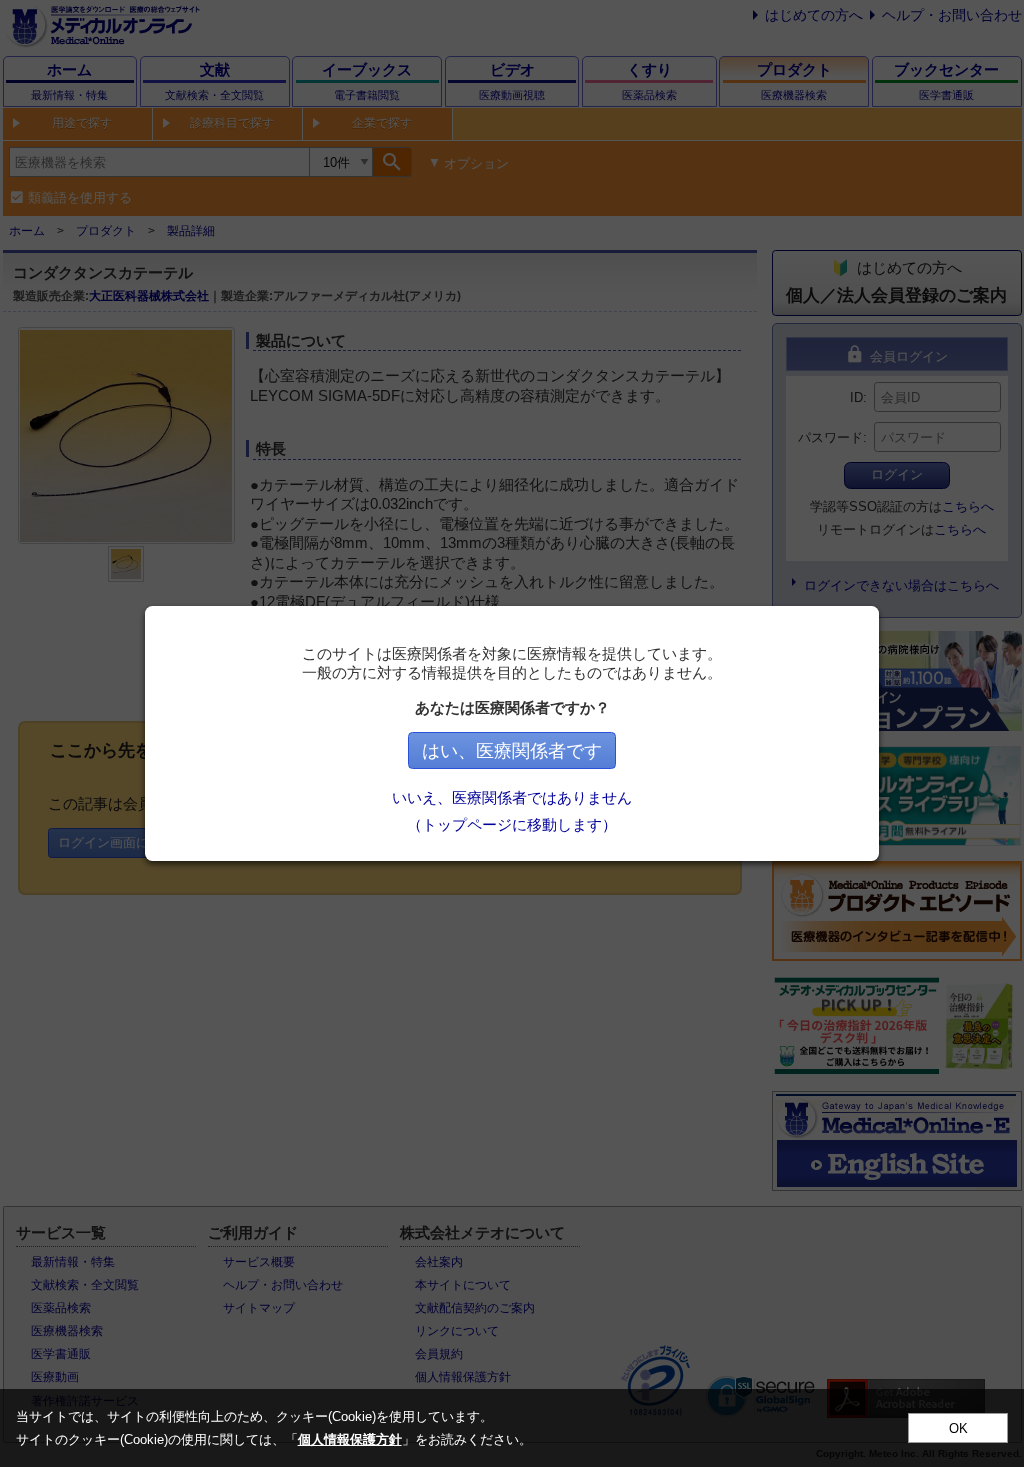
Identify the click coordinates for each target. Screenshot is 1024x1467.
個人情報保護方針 (350, 1439)
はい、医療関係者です (512, 751)
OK (958, 1428)
